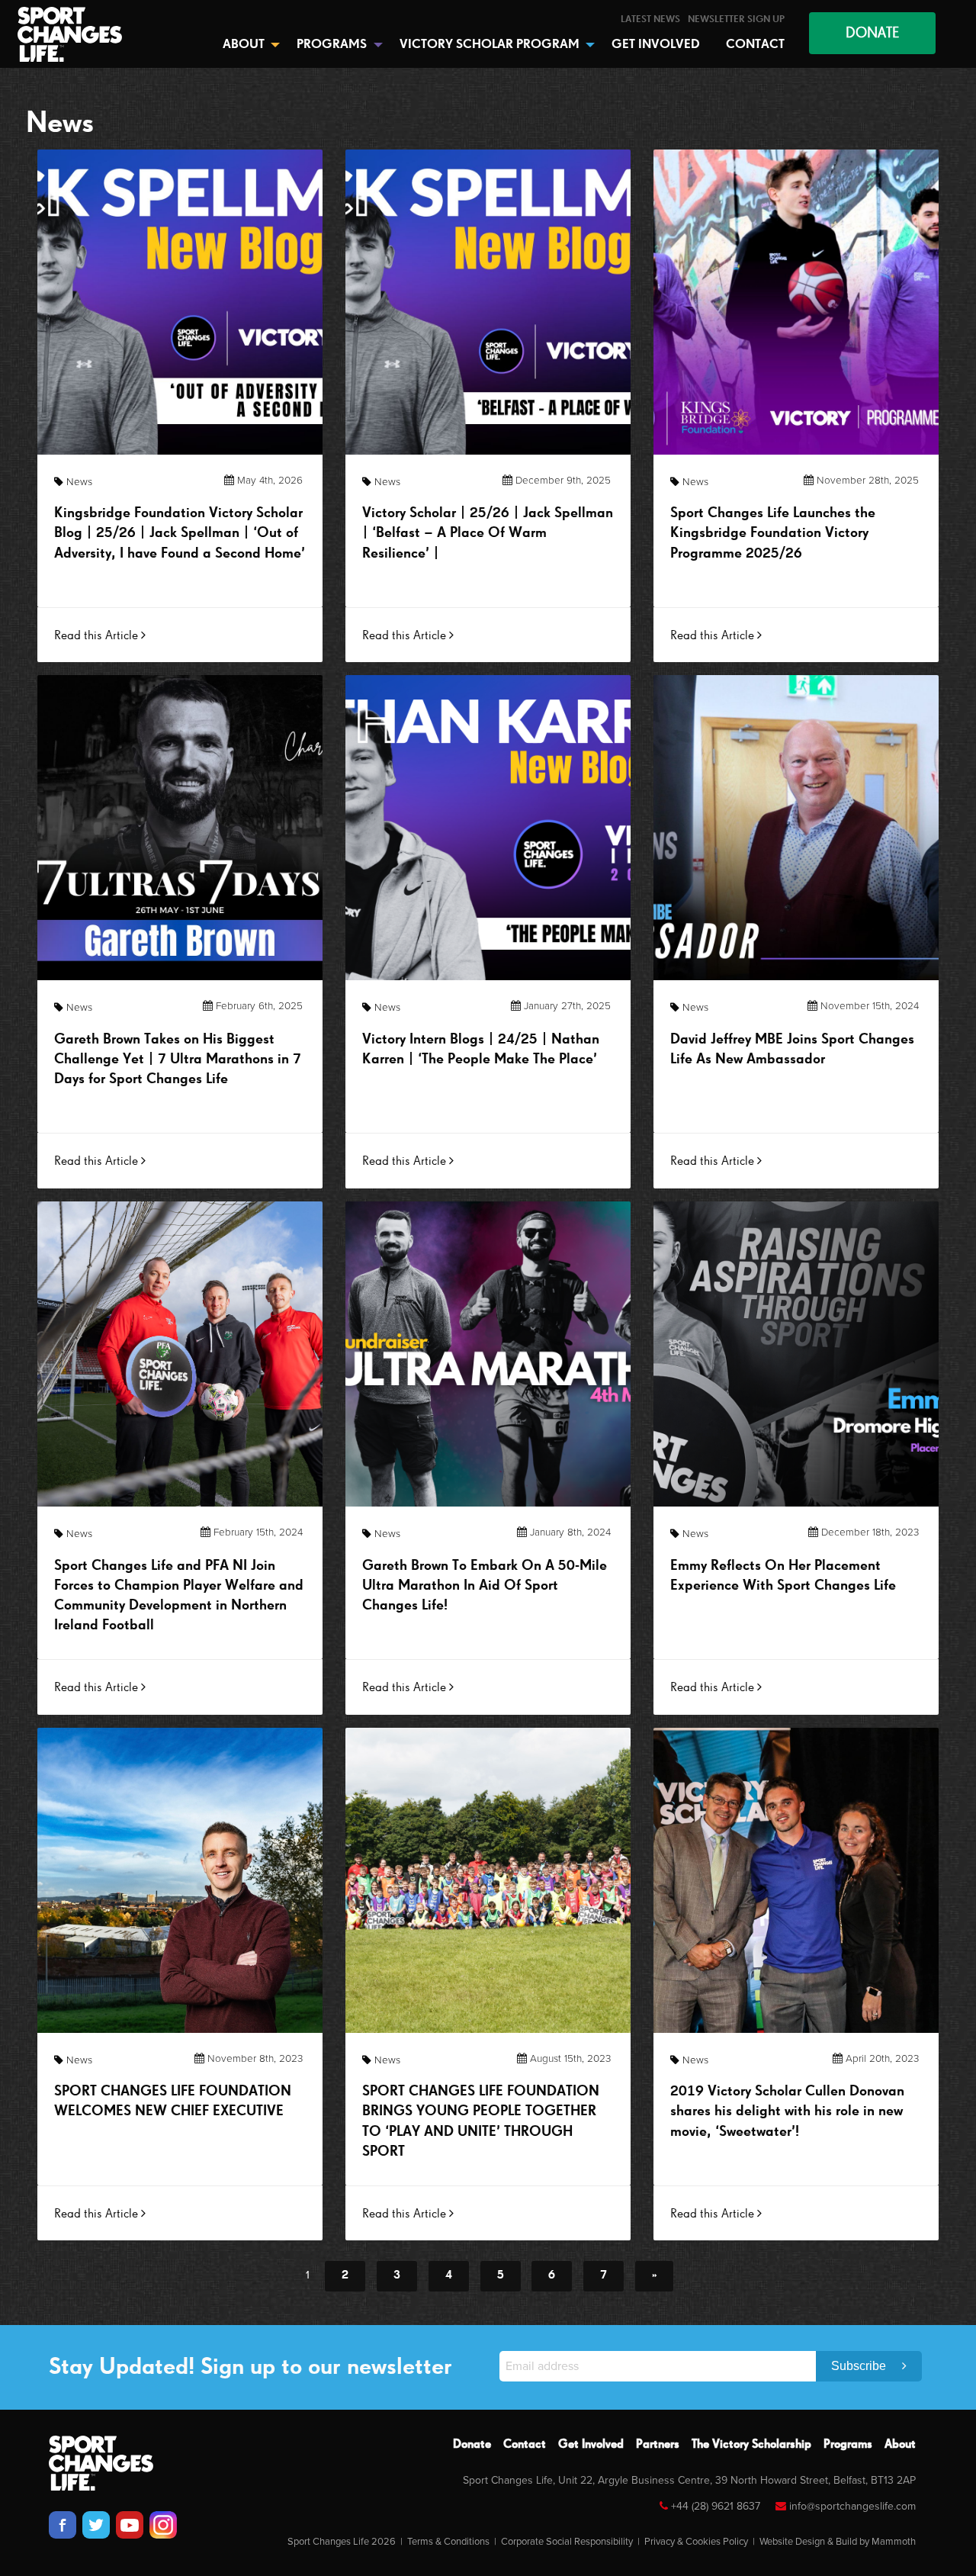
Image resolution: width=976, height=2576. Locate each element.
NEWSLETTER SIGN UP (736, 19)
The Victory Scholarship (751, 2445)
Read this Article (98, 636)
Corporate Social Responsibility (567, 2542)
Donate (472, 2445)
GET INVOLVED (656, 45)
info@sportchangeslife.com (852, 2506)
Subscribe (860, 2366)
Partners (658, 2445)
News (79, 482)
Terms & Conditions (448, 2542)
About (900, 2445)
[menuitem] (650, 19)
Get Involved (591, 2445)
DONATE (872, 33)
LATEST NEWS (650, 19)
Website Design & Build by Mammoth (838, 2542)
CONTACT (755, 45)
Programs (848, 2445)
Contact (525, 2445)
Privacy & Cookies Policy (696, 2542)
